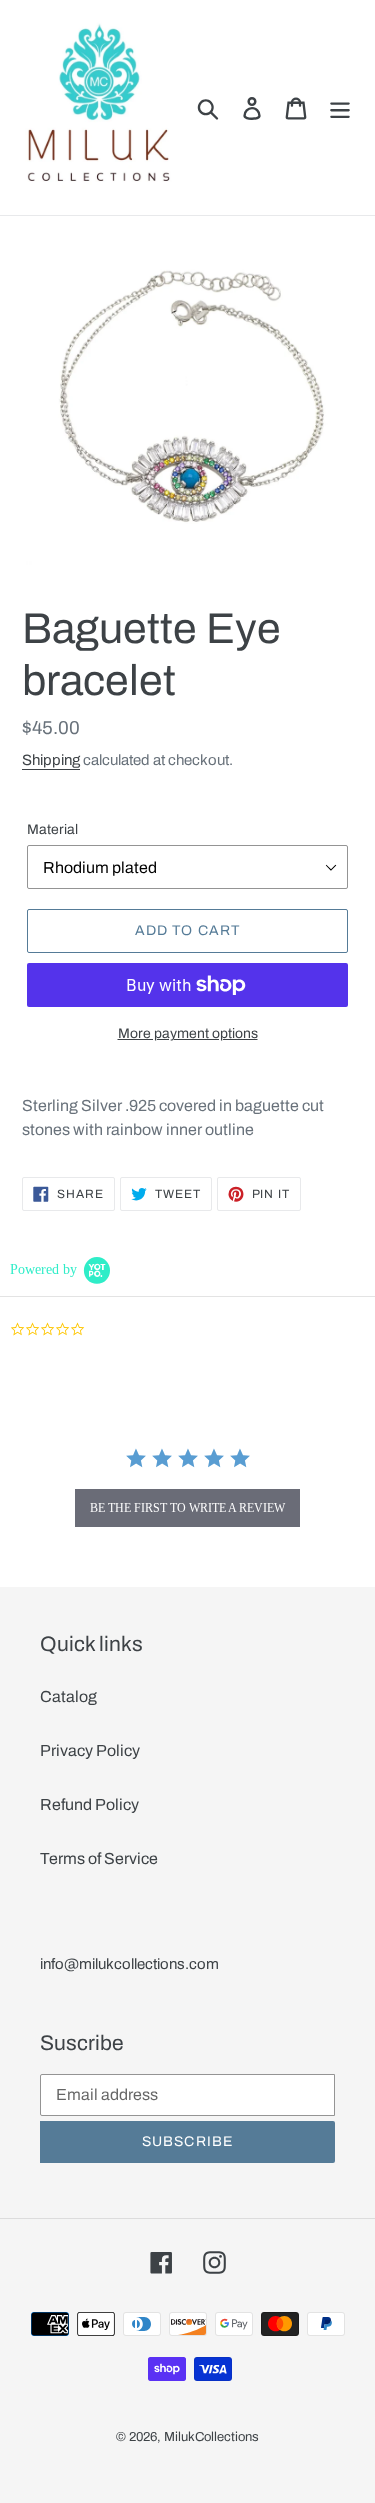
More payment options (188, 1033)
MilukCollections (211, 2437)
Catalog (68, 1696)
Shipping (51, 760)
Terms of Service (99, 1858)
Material (52, 829)
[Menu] (340, 107)
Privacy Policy (90, 1750)
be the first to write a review (187, 1508)
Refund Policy (89, 1804)
